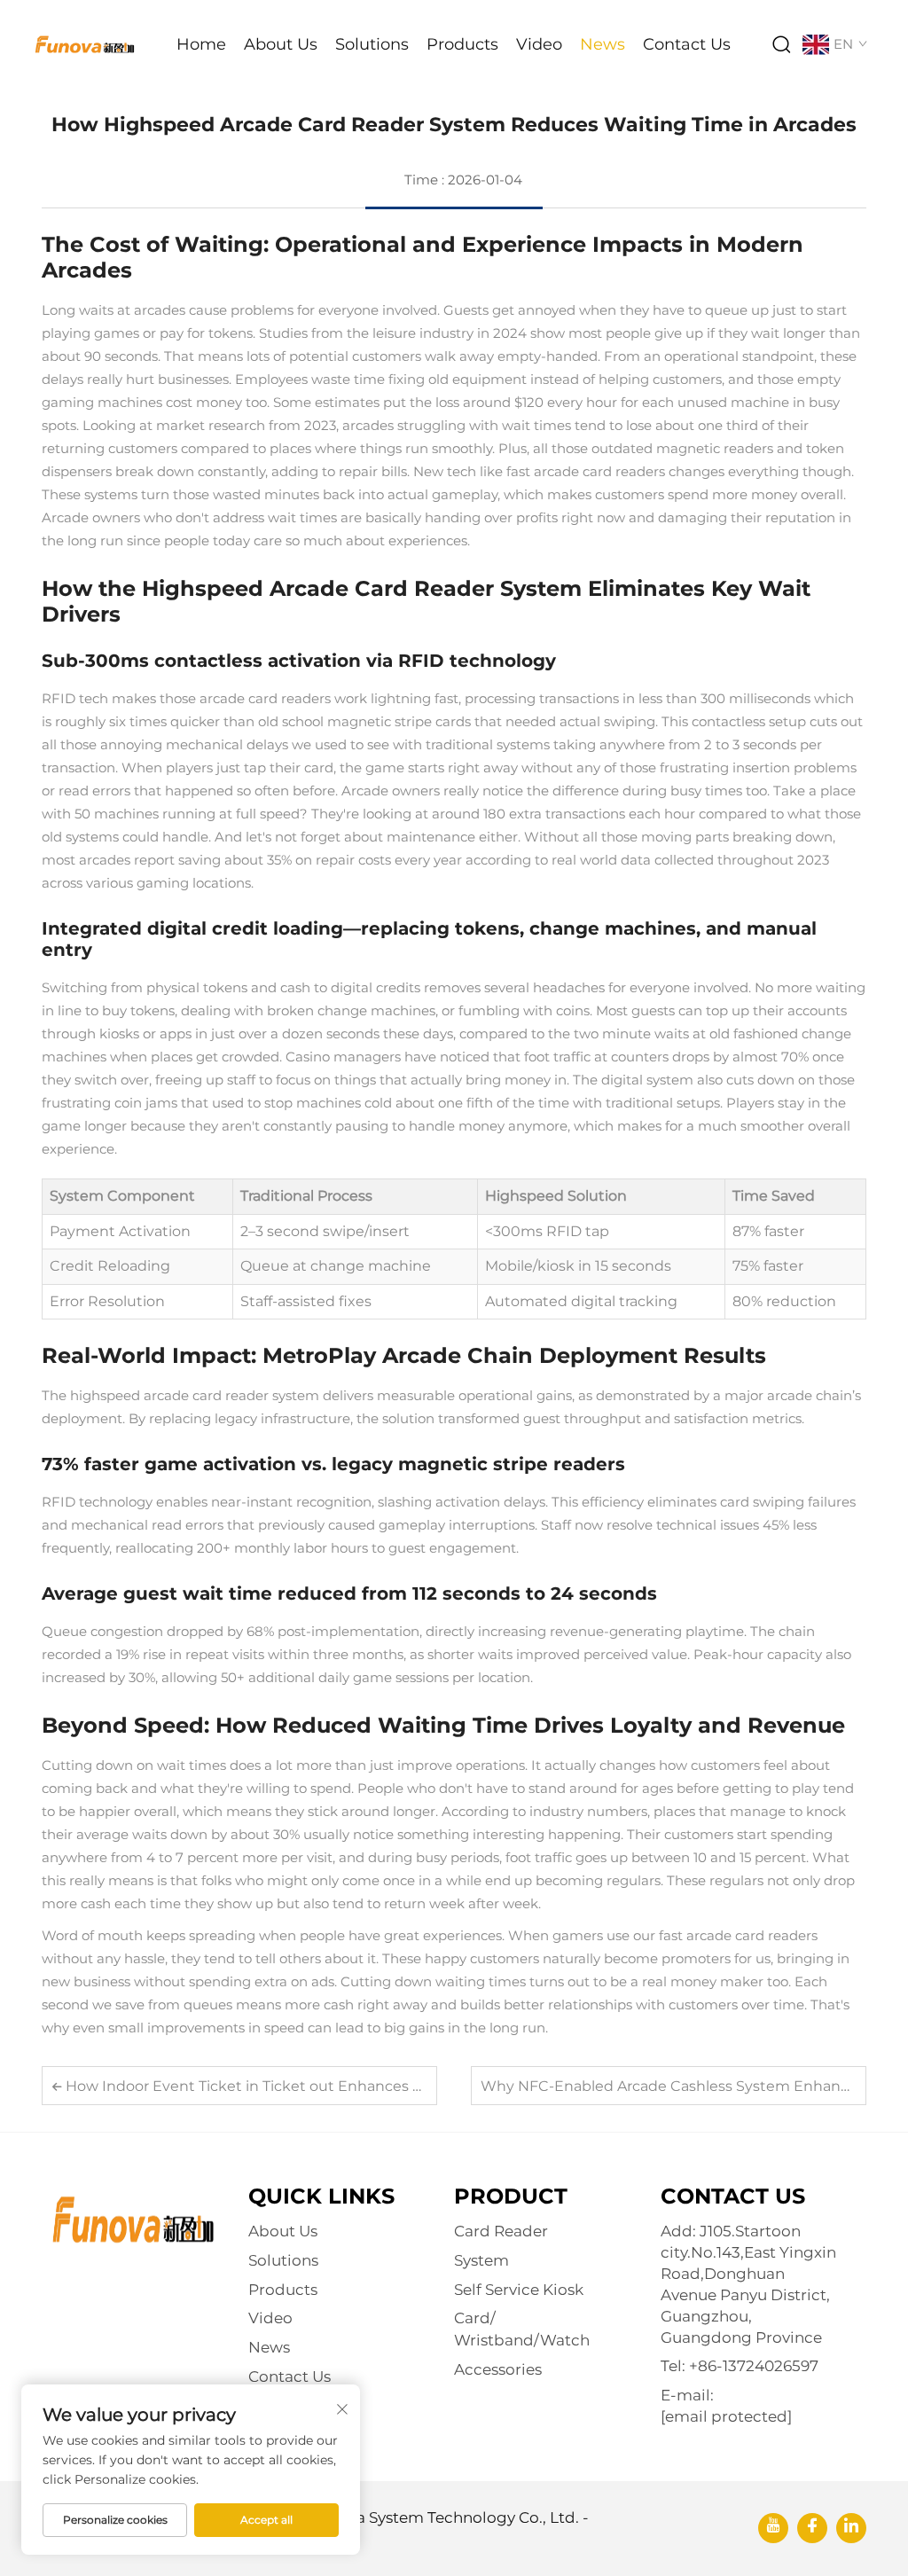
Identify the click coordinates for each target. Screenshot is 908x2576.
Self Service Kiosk (519, 2290)
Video (539, 44)
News (603, 44)
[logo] (84, 43)
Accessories (498, 2369)
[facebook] (812, 2528)
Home (201, 44)
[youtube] (773, 2528)
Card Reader (501, 2231)
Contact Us (687, 44)
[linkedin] (851, 2528)
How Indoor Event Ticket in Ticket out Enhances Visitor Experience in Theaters (343, 2086)
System (481, 2260)
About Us (281, 44)
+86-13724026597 (754, 2366)
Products (462, 44)
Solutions (372, 44)
